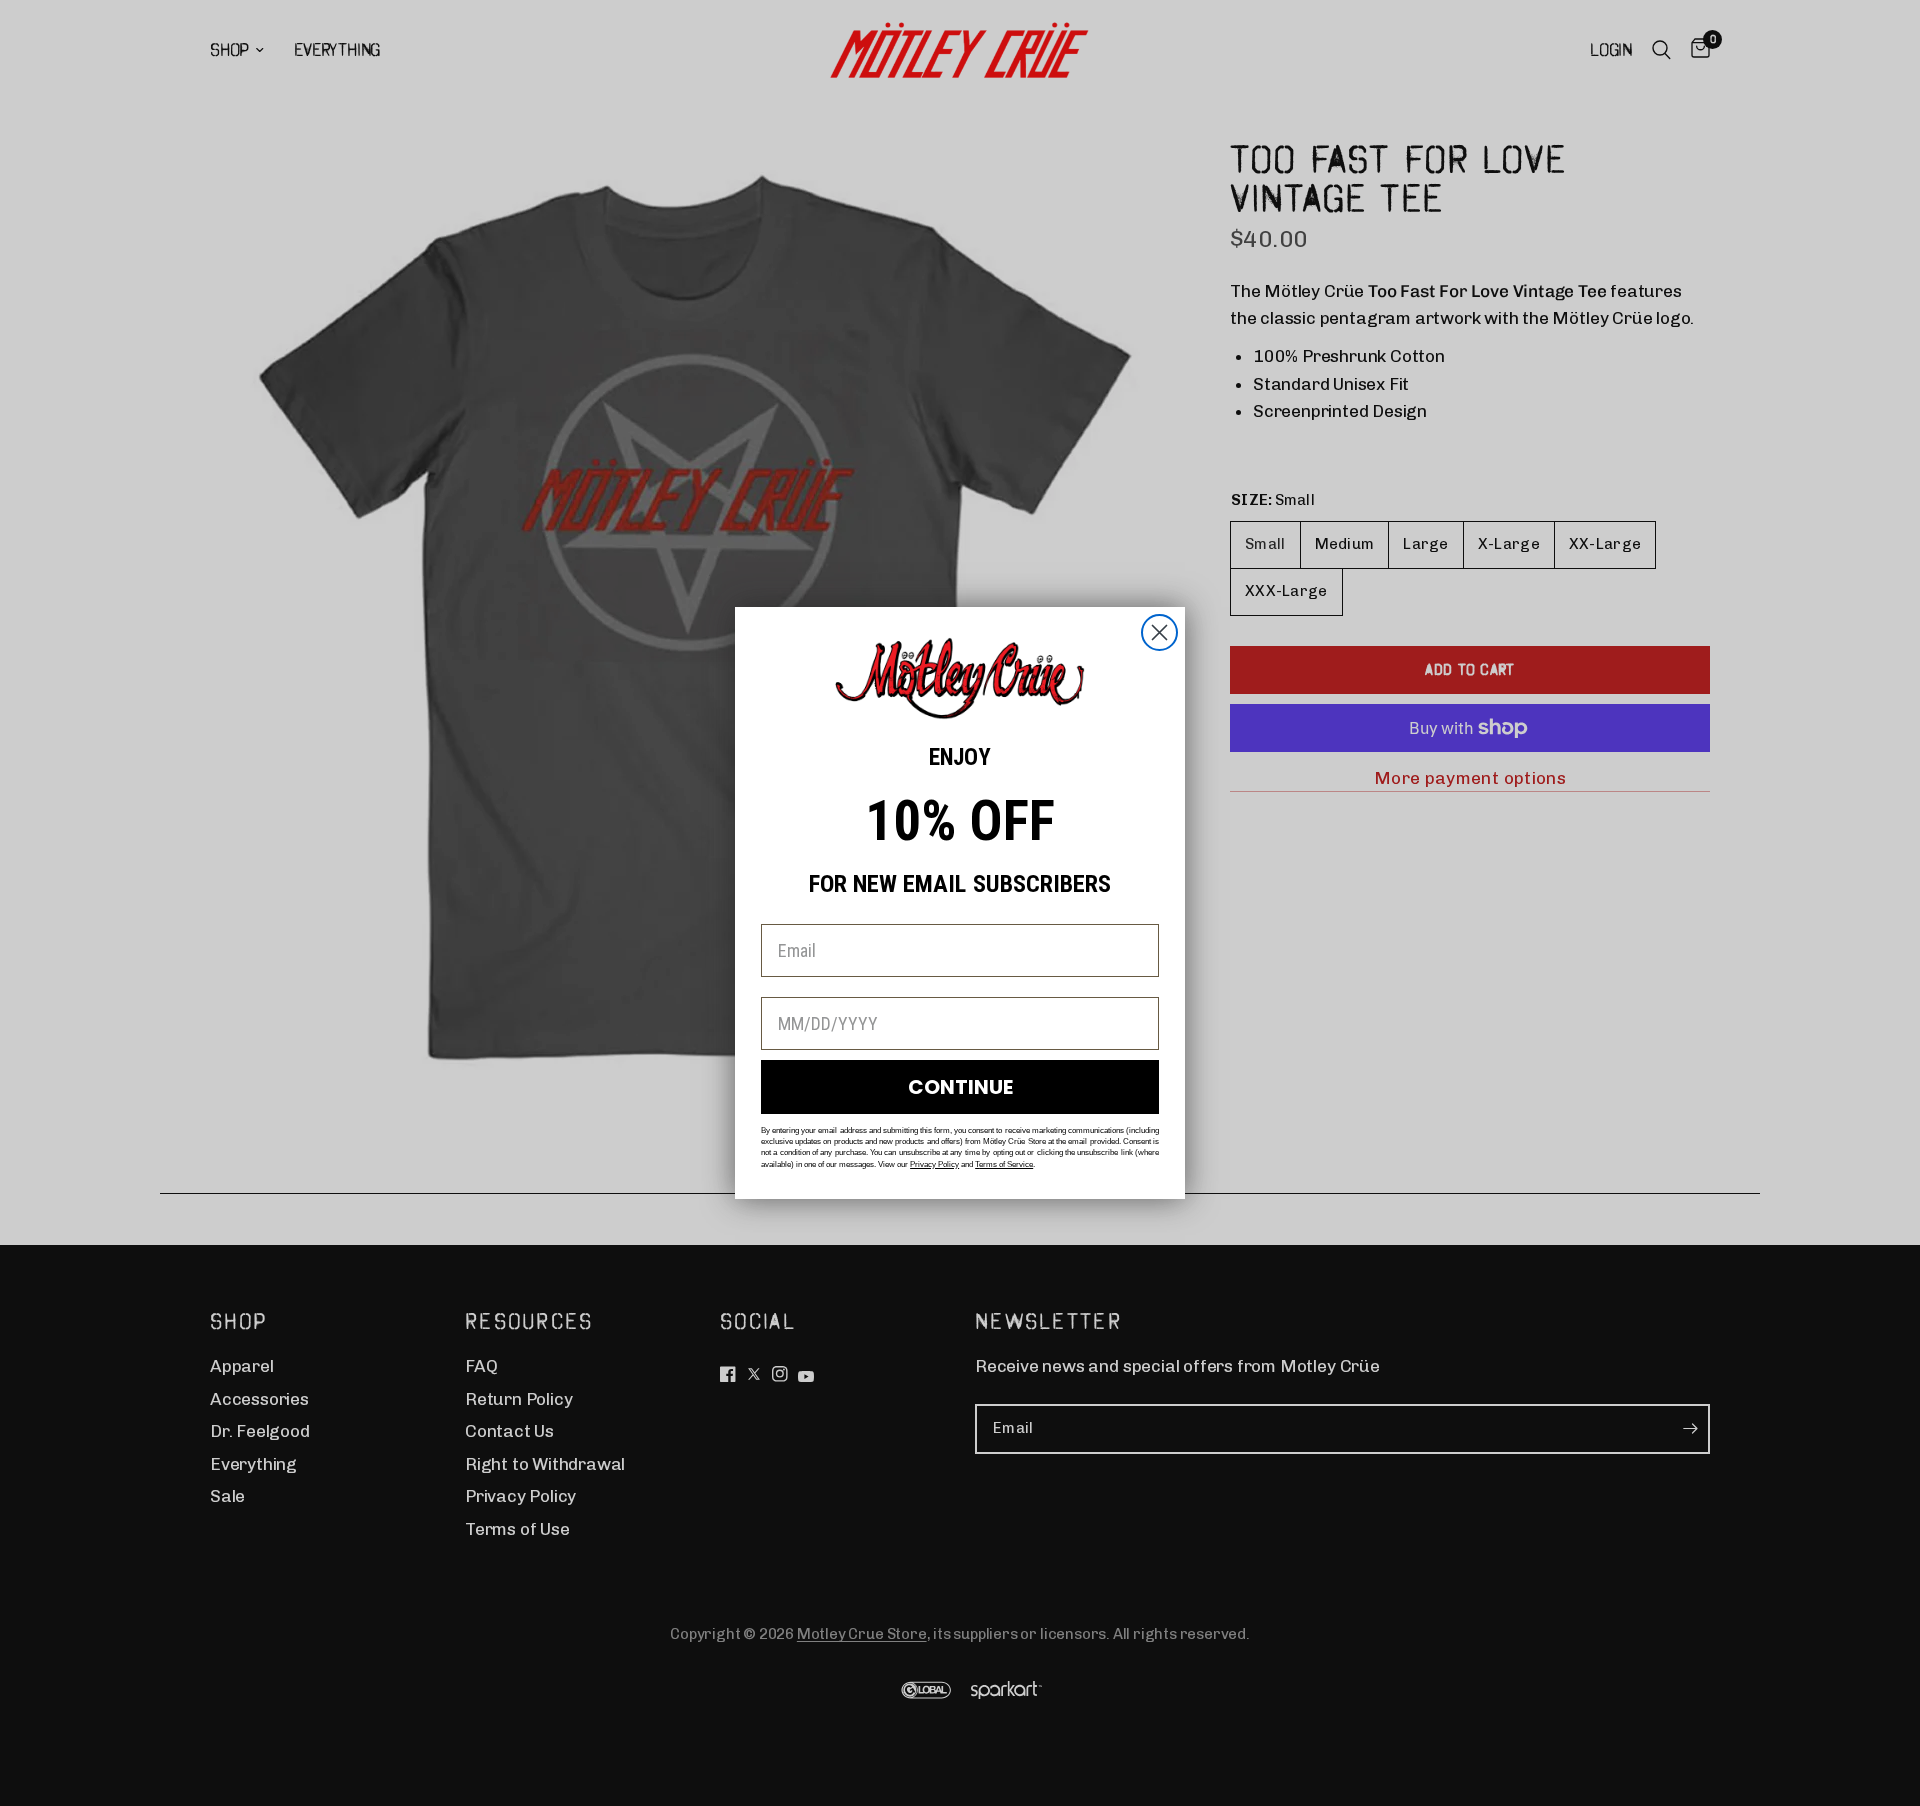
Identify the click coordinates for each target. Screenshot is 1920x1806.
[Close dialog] (1159, 632)
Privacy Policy (934, 1164)
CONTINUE (960, 1087)
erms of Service (1006, 1164)
